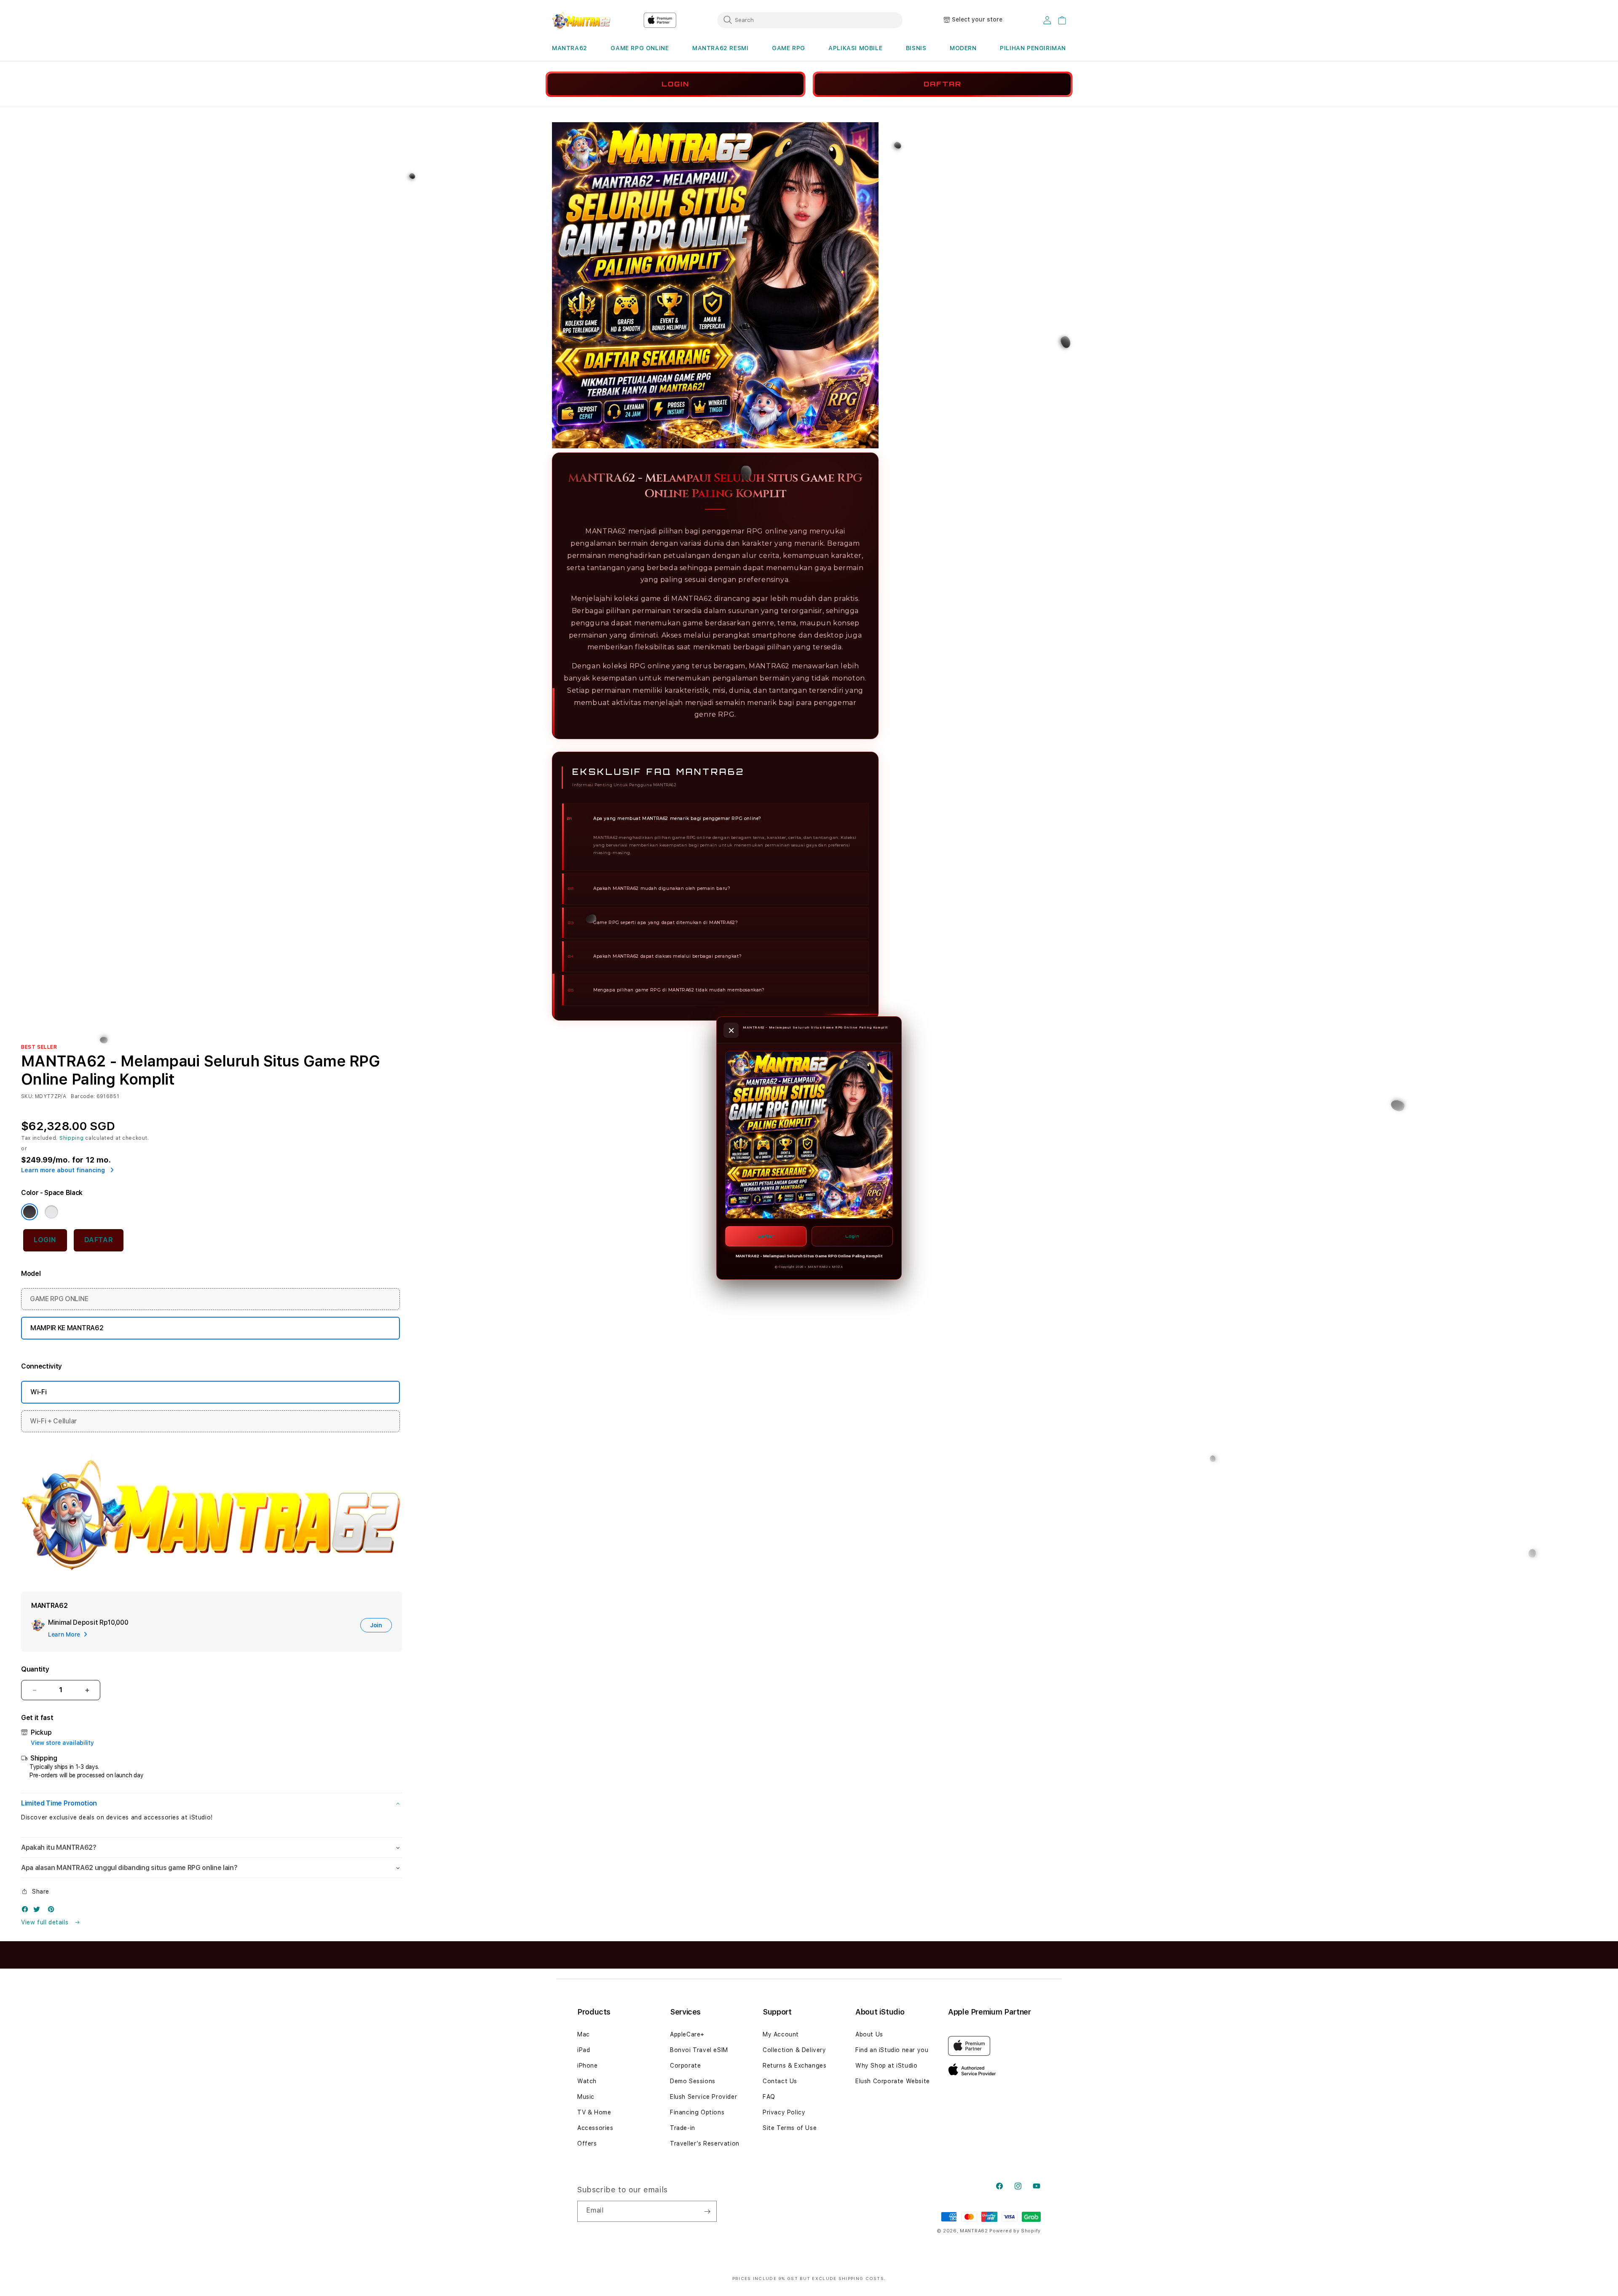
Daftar (766, 1236)
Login (852, 1236)
